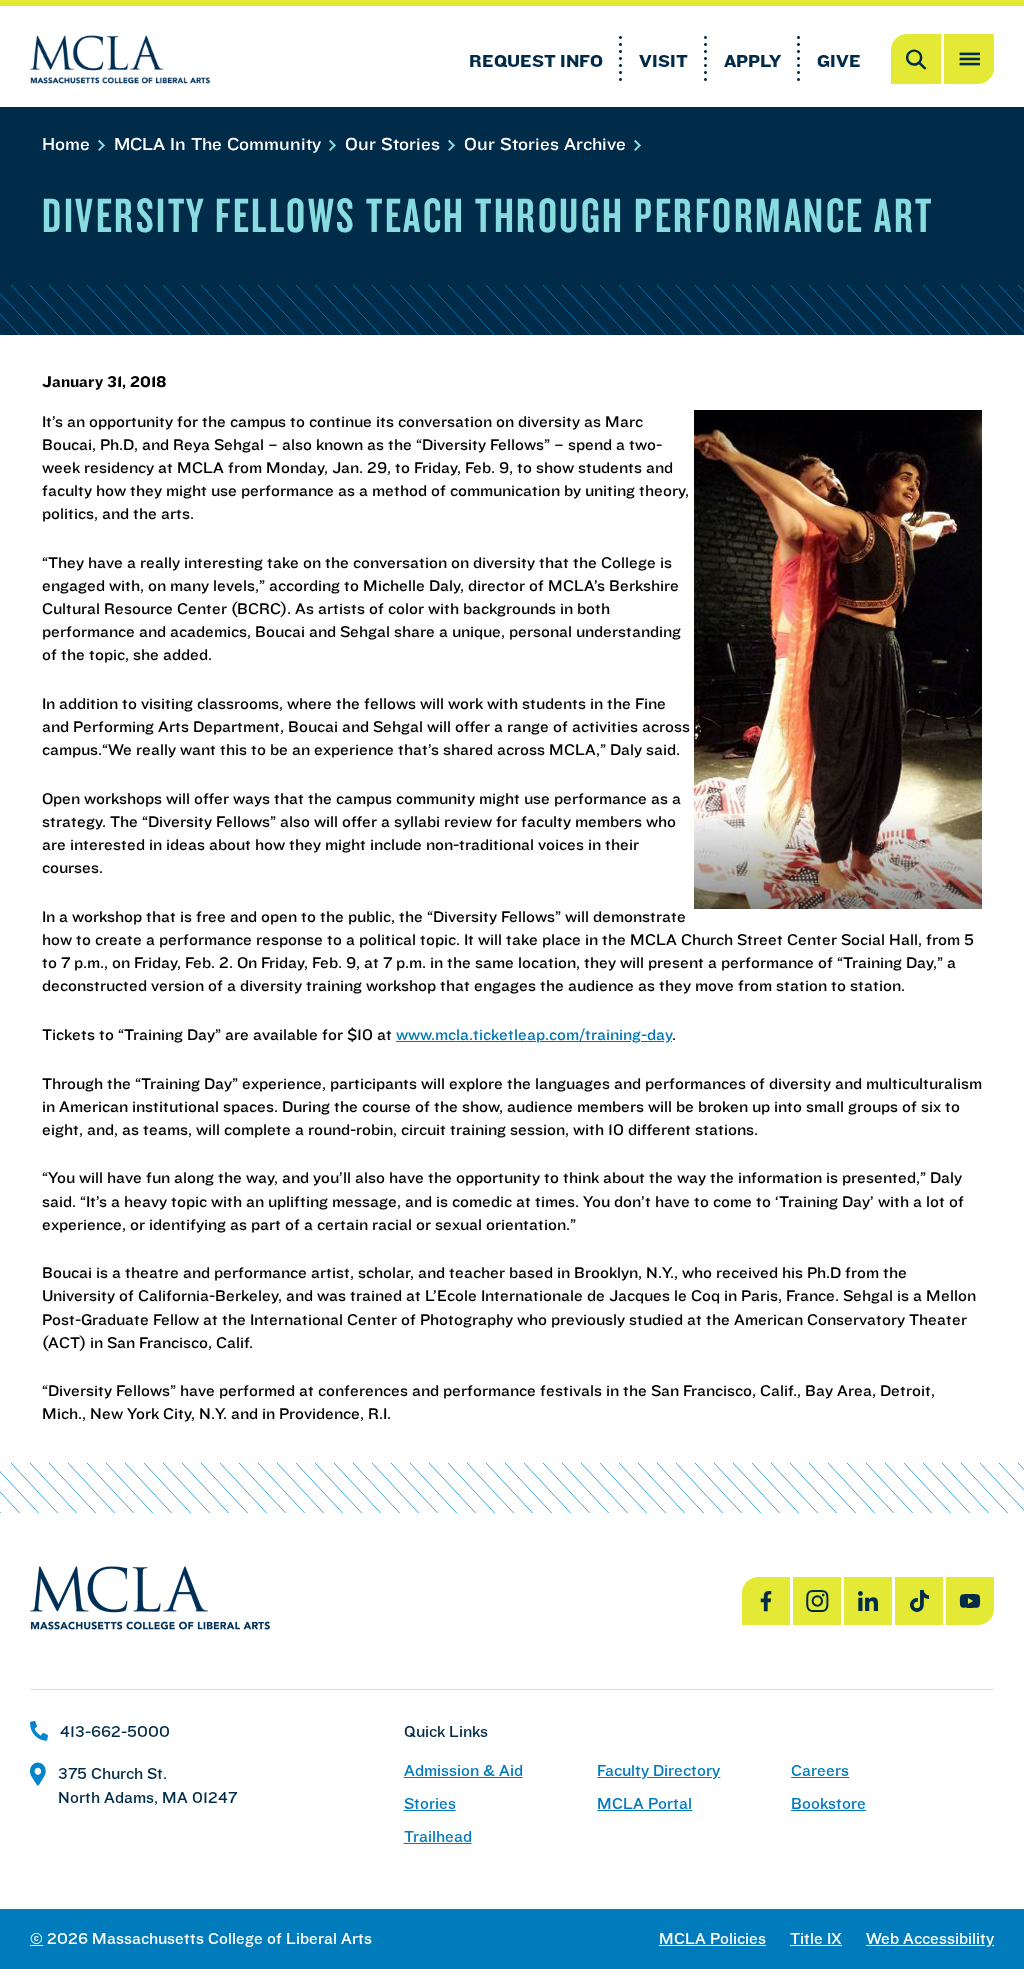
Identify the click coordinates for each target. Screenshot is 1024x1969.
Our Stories (395, 143)
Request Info (536, 60)
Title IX (816, 1938)
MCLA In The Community (220, 143)
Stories (430, 1803)
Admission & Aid (463, 1770)
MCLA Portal (644, 1803)
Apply (752, 60)
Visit (663, 60)
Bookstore (828, 1803)
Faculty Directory (658, 1770)
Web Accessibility (930, 1938)
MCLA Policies (712, 1938)
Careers (820, 1770)
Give (839, 60)
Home (68, 143)
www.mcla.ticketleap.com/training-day (534, 1034)
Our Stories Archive (547, 143)
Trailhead (438, 1836)
